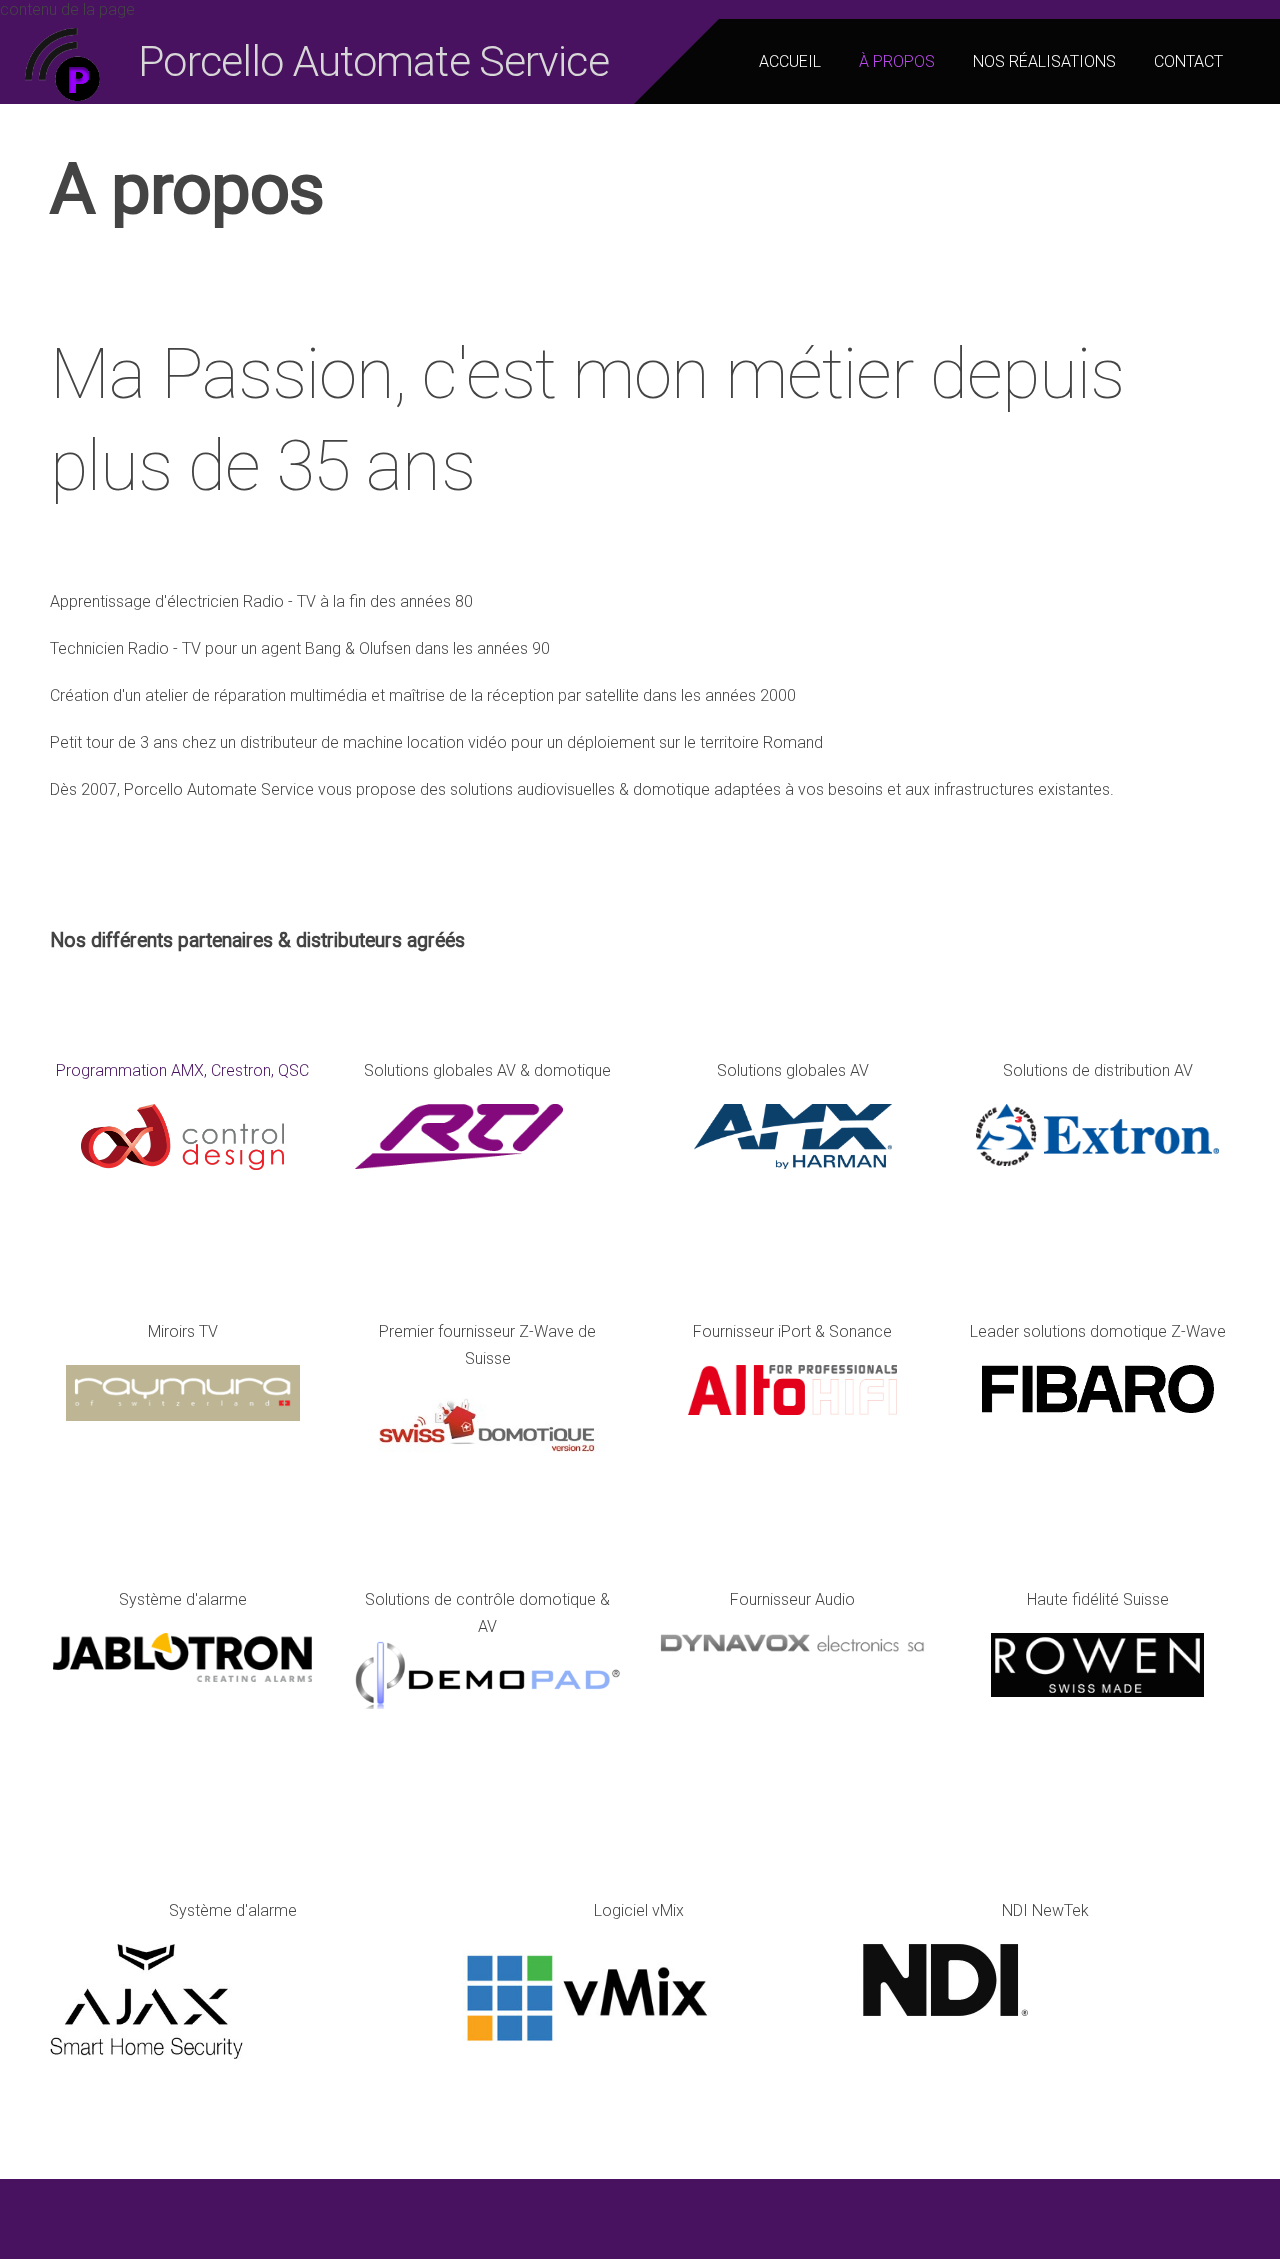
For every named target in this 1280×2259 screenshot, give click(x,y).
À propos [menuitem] (897, 61)
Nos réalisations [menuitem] (1044, 61)
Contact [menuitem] (1188, 61)
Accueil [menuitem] (790, 61)
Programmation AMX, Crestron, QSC (182, 1070)
